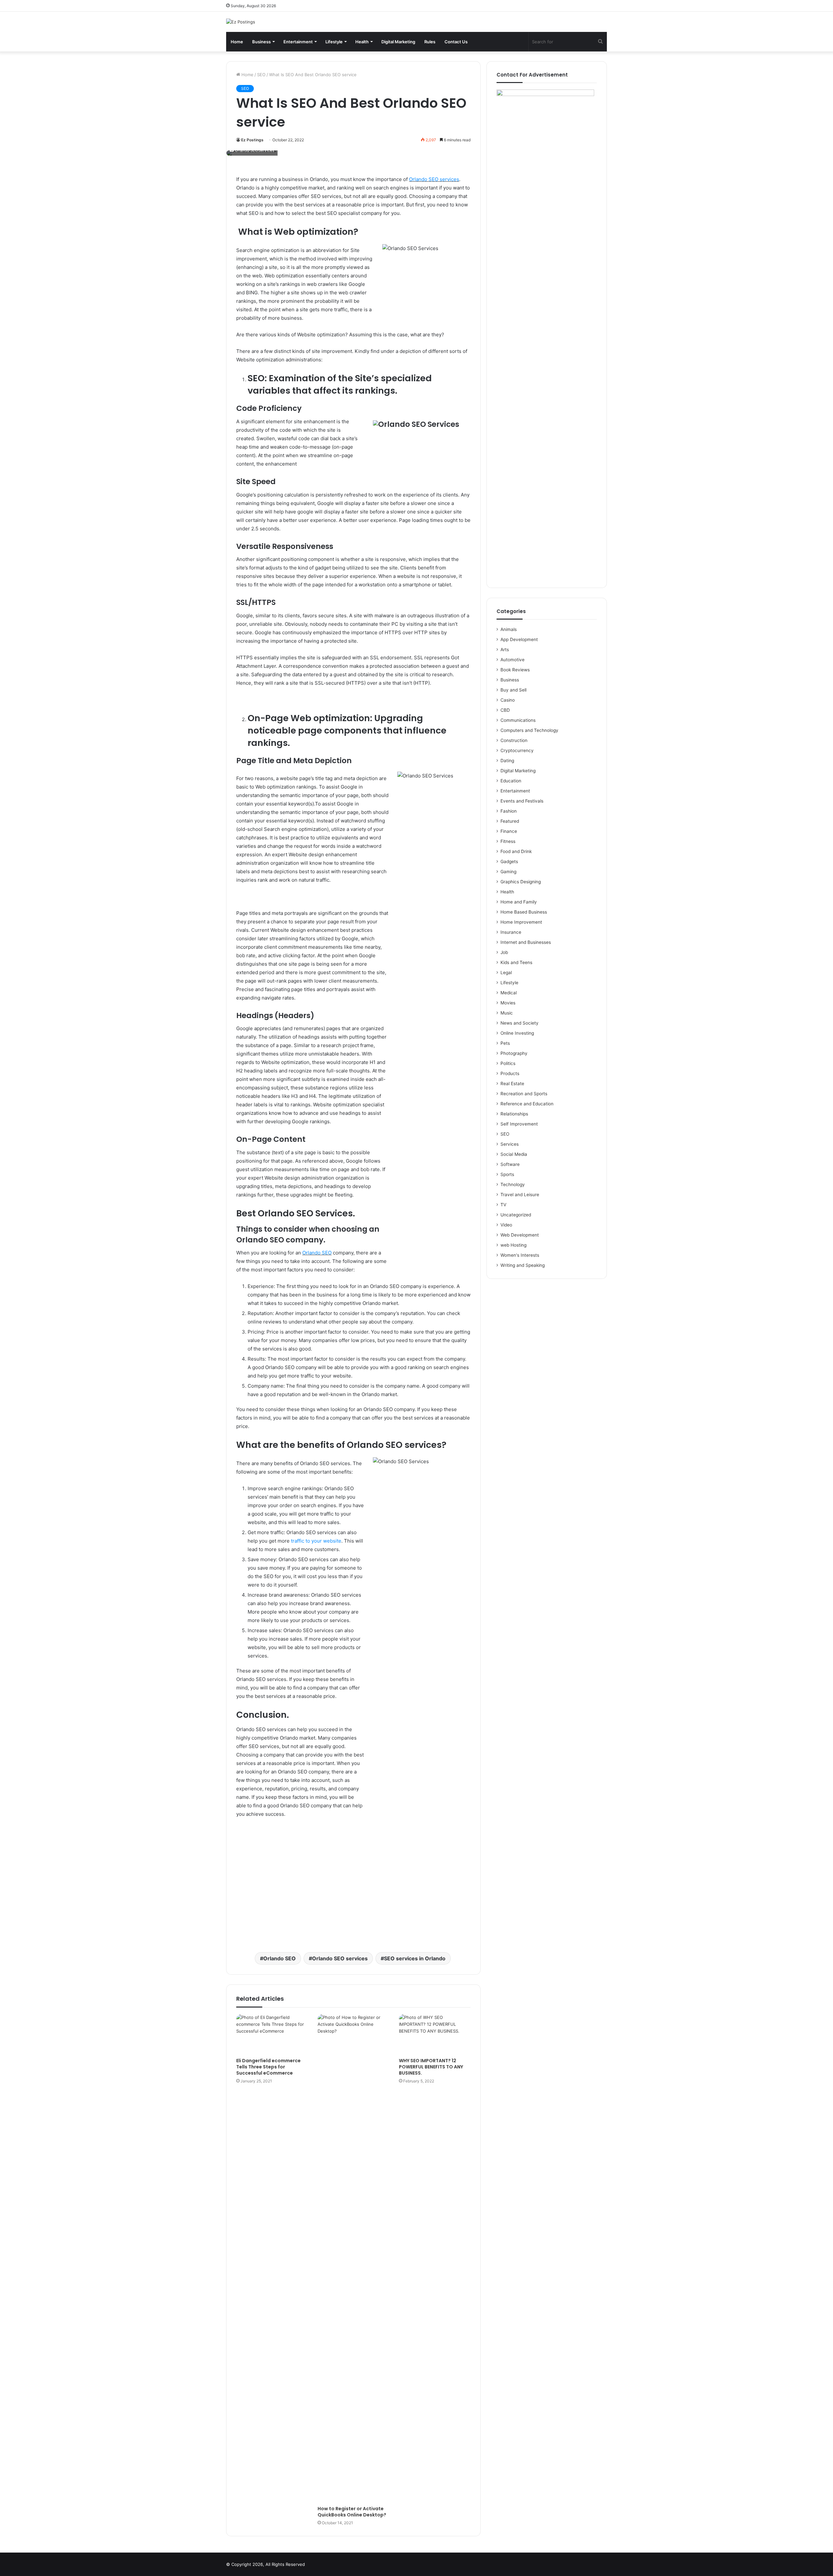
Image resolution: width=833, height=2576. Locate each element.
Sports (507, 1174)
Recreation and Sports (524, 1094)
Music (507, 1013)
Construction (514, 740)
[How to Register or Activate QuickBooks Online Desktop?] (353, 2258)
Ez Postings (252, 140)
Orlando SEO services (434, 179)
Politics (508, 1063)
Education (511, 781)
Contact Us (456, 42)
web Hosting (513, 1245)
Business (261, 42)
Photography (514, 1053)
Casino (508, 700)
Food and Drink (516, 851)
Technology (513, 1184)
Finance (509, 831)
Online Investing (517, 1033)
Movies (508, 1003)
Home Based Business (524, 912)
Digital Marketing (398, 42)
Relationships (514, 1114)
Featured (510, 821)
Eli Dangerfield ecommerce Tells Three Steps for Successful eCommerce (268, 2067)
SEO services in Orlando (415, 1958)
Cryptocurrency (517, 750)
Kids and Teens (516, 962)
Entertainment (298, 42)
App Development (519, 639)
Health (362, 42)
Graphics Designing (521, 882)
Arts (505, 650)
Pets (505, 1043)
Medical (509, 993)
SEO (261, 75)
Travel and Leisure (520, 1195)
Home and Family (519, 902)
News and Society (519, 1023)
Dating (507, 761)
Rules (430, 42)
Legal (506, 973)
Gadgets (509, 861)
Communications (518, 720)
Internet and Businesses (526, 942)
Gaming (508, 872)
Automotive (512, 660)
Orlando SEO (317, 1253)
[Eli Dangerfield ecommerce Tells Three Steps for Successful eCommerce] (272, 2034)
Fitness (508, 841)
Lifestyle (334, 42)
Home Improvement (521, 922)
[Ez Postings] (241, 22)
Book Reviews (515, 670)
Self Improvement (519, 1124)
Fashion (509, 811)
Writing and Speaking (523, 1265)
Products (510, 1073)
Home (237, 42)
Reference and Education (527, 1104)
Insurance (511, 932)
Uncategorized (516, 1215)
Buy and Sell (513, 690)
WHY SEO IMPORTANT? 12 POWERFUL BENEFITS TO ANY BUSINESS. (431, 2067)
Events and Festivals (522, 801)
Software (510, 1164)
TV (503, 1205)
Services (510, 1144)
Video (506, 1225)
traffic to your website (315, 1541)
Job (504, 952)
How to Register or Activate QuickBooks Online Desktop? (352, 2512)
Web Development (520, 1235)
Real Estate (512, 1084)
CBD (505, 710)
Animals (509, 629)
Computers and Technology (529, 730)
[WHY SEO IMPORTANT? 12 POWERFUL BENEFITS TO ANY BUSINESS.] (435, 2034)
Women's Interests (520, 1255)
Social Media (514, 1154)
